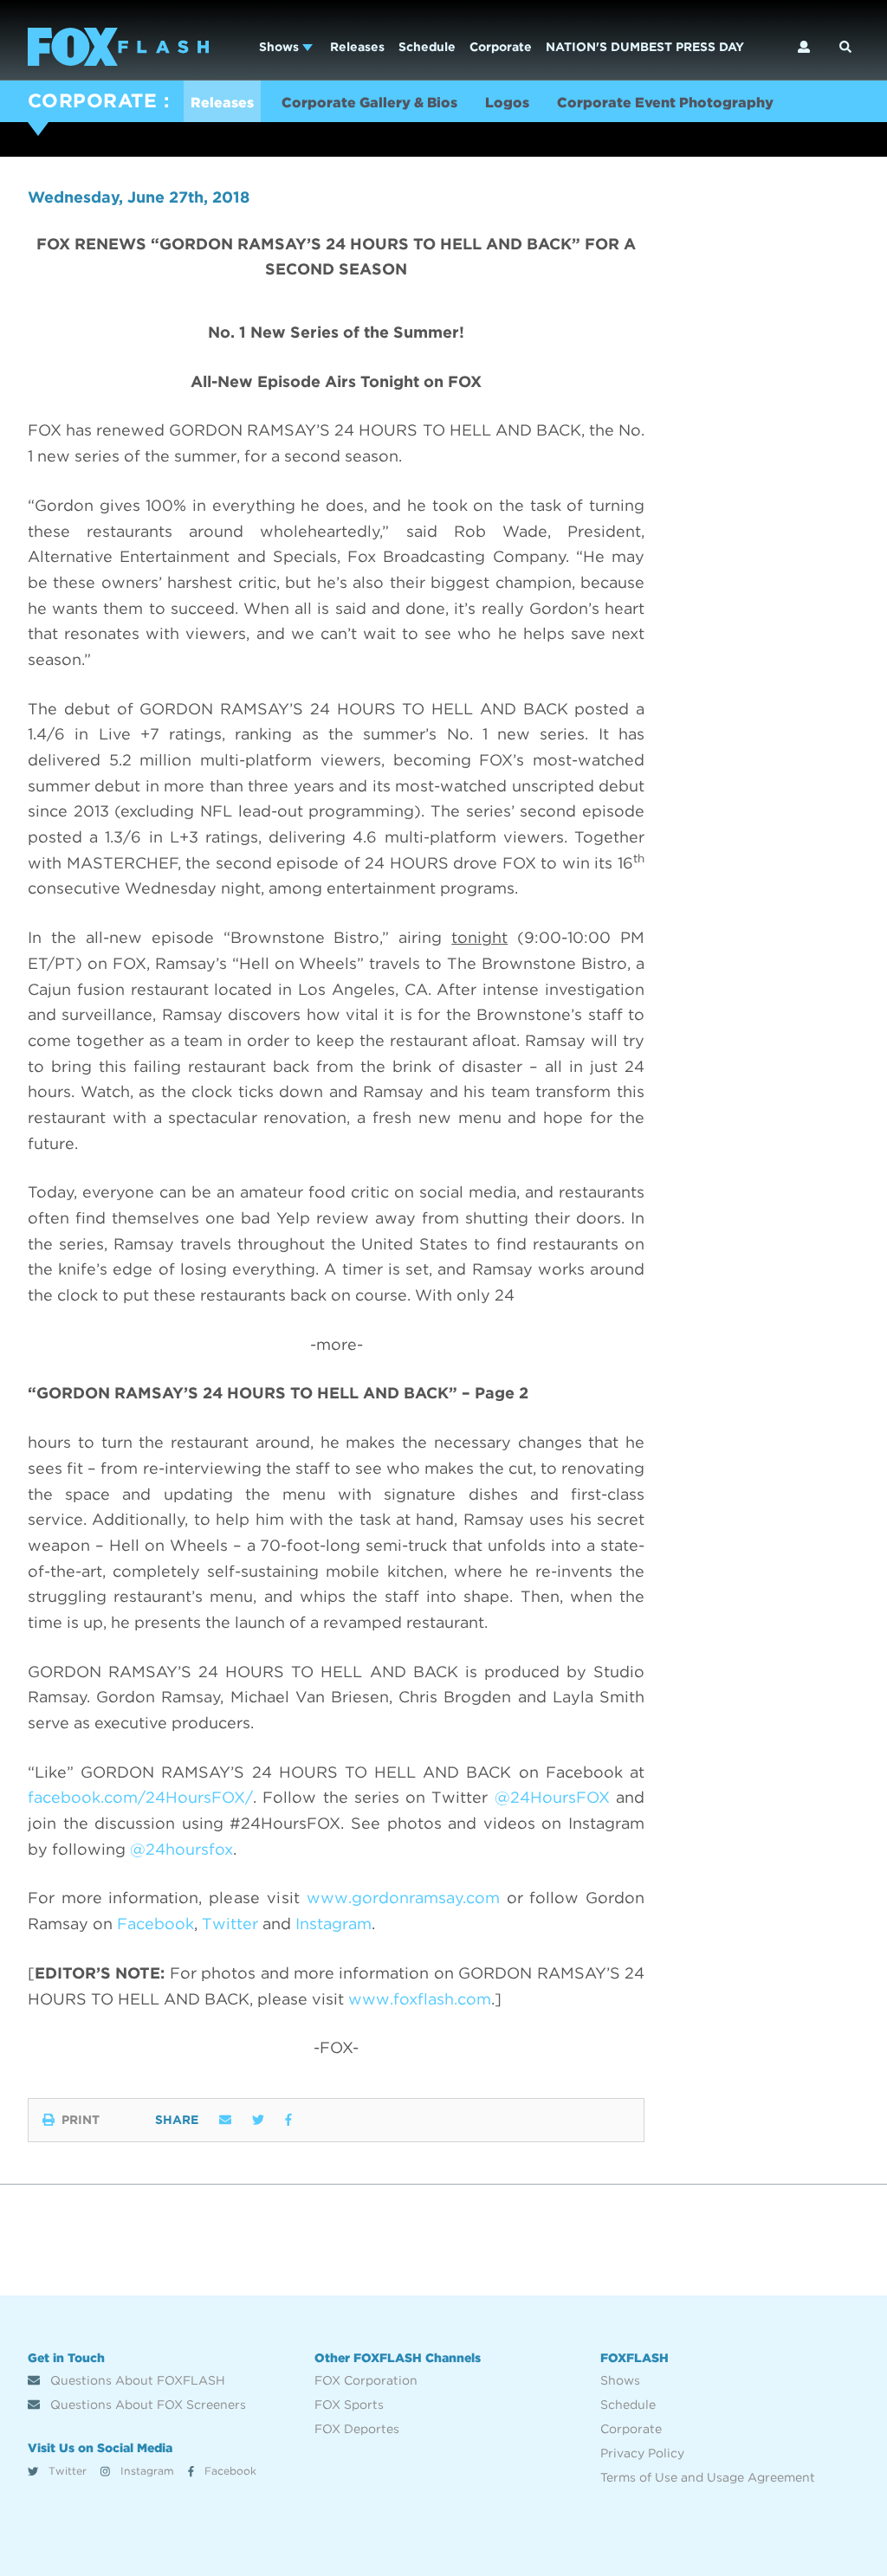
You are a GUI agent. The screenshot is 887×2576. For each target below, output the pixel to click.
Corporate (501, 47)
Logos (507, 103)
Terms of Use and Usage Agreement (708, 2477)
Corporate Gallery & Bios (369, 103)
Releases (357, 47)
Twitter (66, 2471)
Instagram (146, 2471)
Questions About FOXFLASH (136, 2380)
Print (81, 2120)
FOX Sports (349, 2405)
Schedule (427, 47)
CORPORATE (92, 100)
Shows (281, 47)
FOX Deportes (357, 2429)
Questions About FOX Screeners (146, 2405)
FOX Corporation (366, 2380)
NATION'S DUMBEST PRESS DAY (645, 47)
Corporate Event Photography (665, 103)
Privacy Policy (642, 2453)
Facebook (229, 2471)
